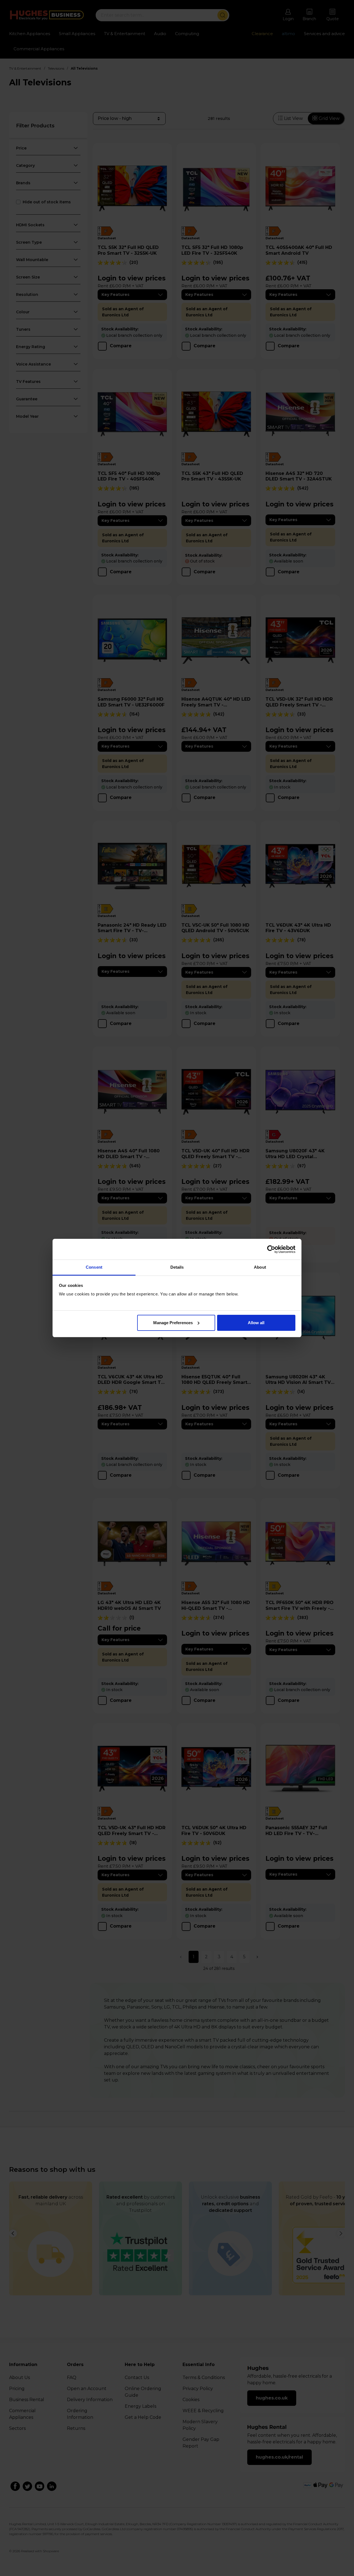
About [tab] (260, 1267)
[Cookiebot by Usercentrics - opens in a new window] (271, 1249)
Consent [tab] (94, 1267)
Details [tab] (177, 1267)
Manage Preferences (173, 1323)
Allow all (256, 1323)
